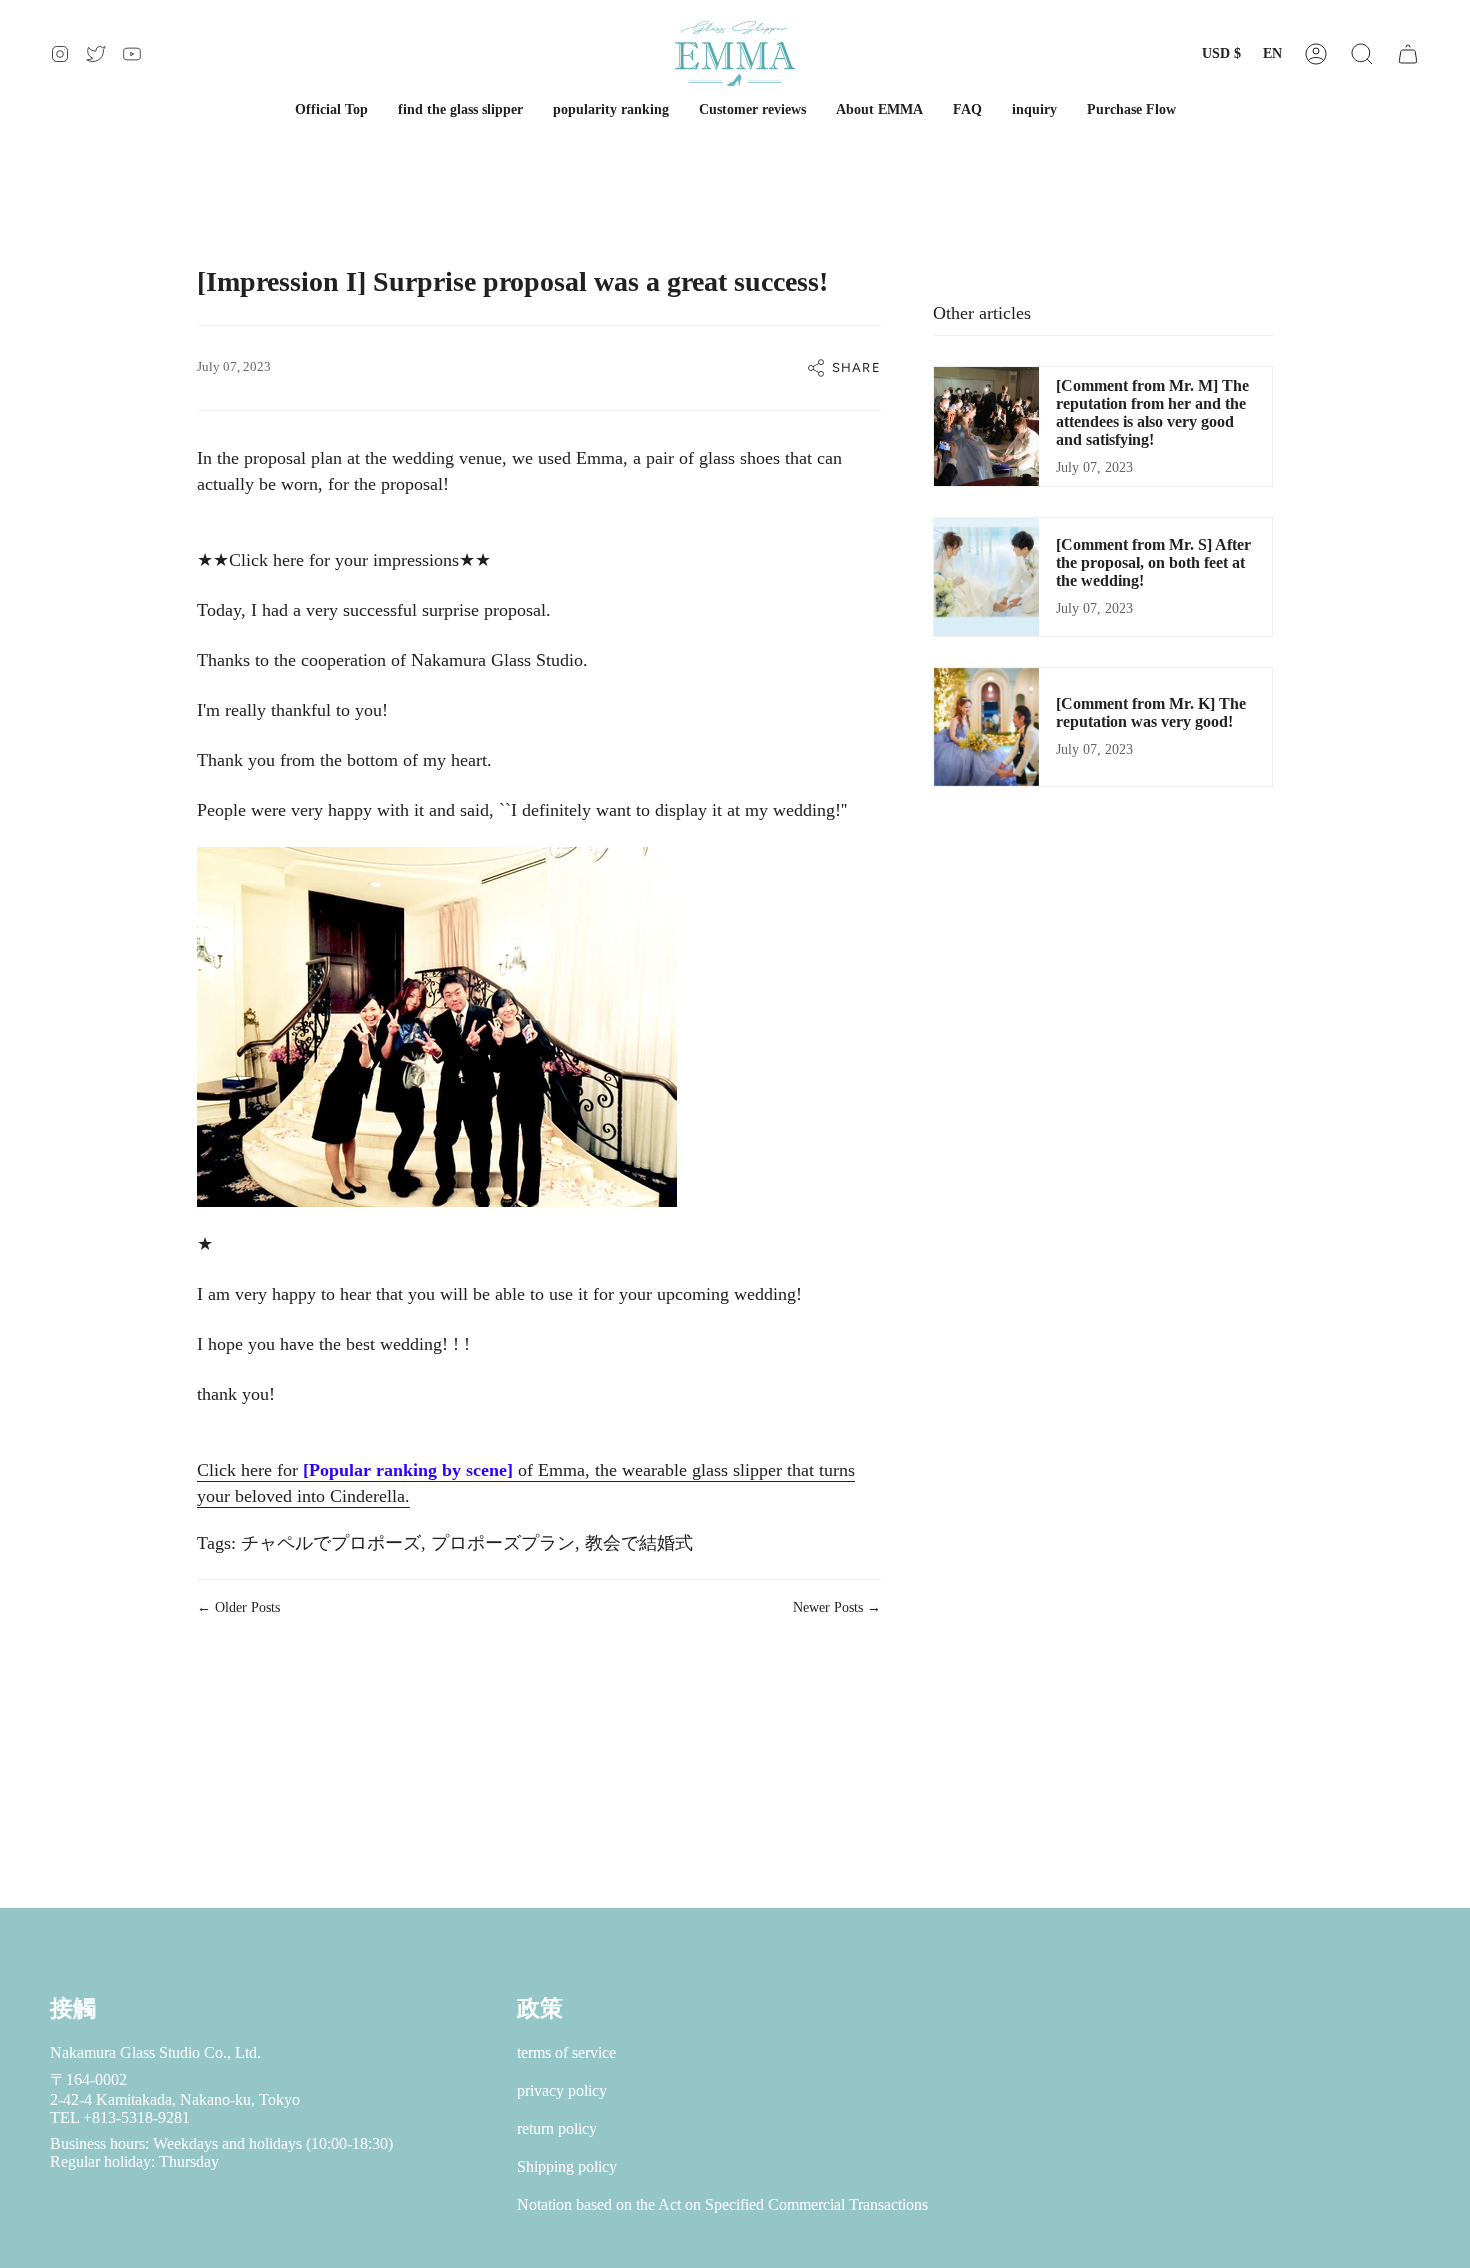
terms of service (566, 2052)
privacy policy (562, 2090)
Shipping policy (567, 2166)
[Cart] (1408, 53)
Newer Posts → (837, 1607)
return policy (557, 2128)
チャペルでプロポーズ (331, 1543)
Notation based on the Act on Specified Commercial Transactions (722, 2204)
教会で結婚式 (639, 1543)
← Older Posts (238, 1607)
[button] (1362, 53)
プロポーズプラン (503, 1543)
